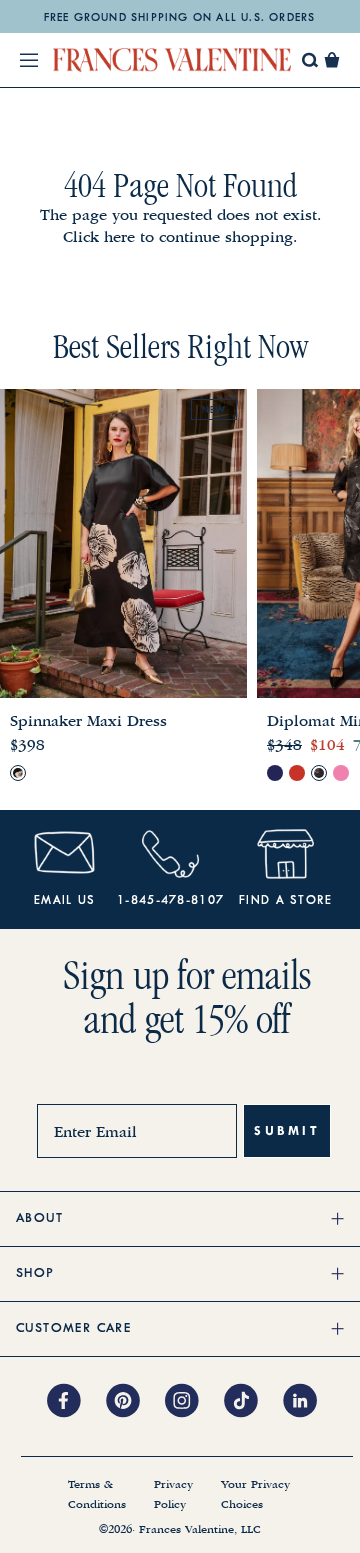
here (119, 237)
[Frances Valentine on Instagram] (194, 1402)
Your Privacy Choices (255, 1495)
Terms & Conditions (97, 1495)
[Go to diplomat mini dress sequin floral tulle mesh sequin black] (319, 773)
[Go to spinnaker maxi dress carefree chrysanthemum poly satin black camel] (18, 773)
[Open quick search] (310, 60)
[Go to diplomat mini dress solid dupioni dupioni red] (297, 773)
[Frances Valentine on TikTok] (253, 1402)
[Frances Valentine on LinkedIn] (305, 1402)
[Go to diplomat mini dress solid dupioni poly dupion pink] (341, 773)
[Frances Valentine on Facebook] (76, 1402)
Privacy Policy (173, 1495)
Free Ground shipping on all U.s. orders (180, 18)
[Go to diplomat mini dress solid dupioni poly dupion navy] (275, 773)
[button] (332, 60)
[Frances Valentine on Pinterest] (135, 1402)
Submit (287, 1130)
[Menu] (29, 60)
